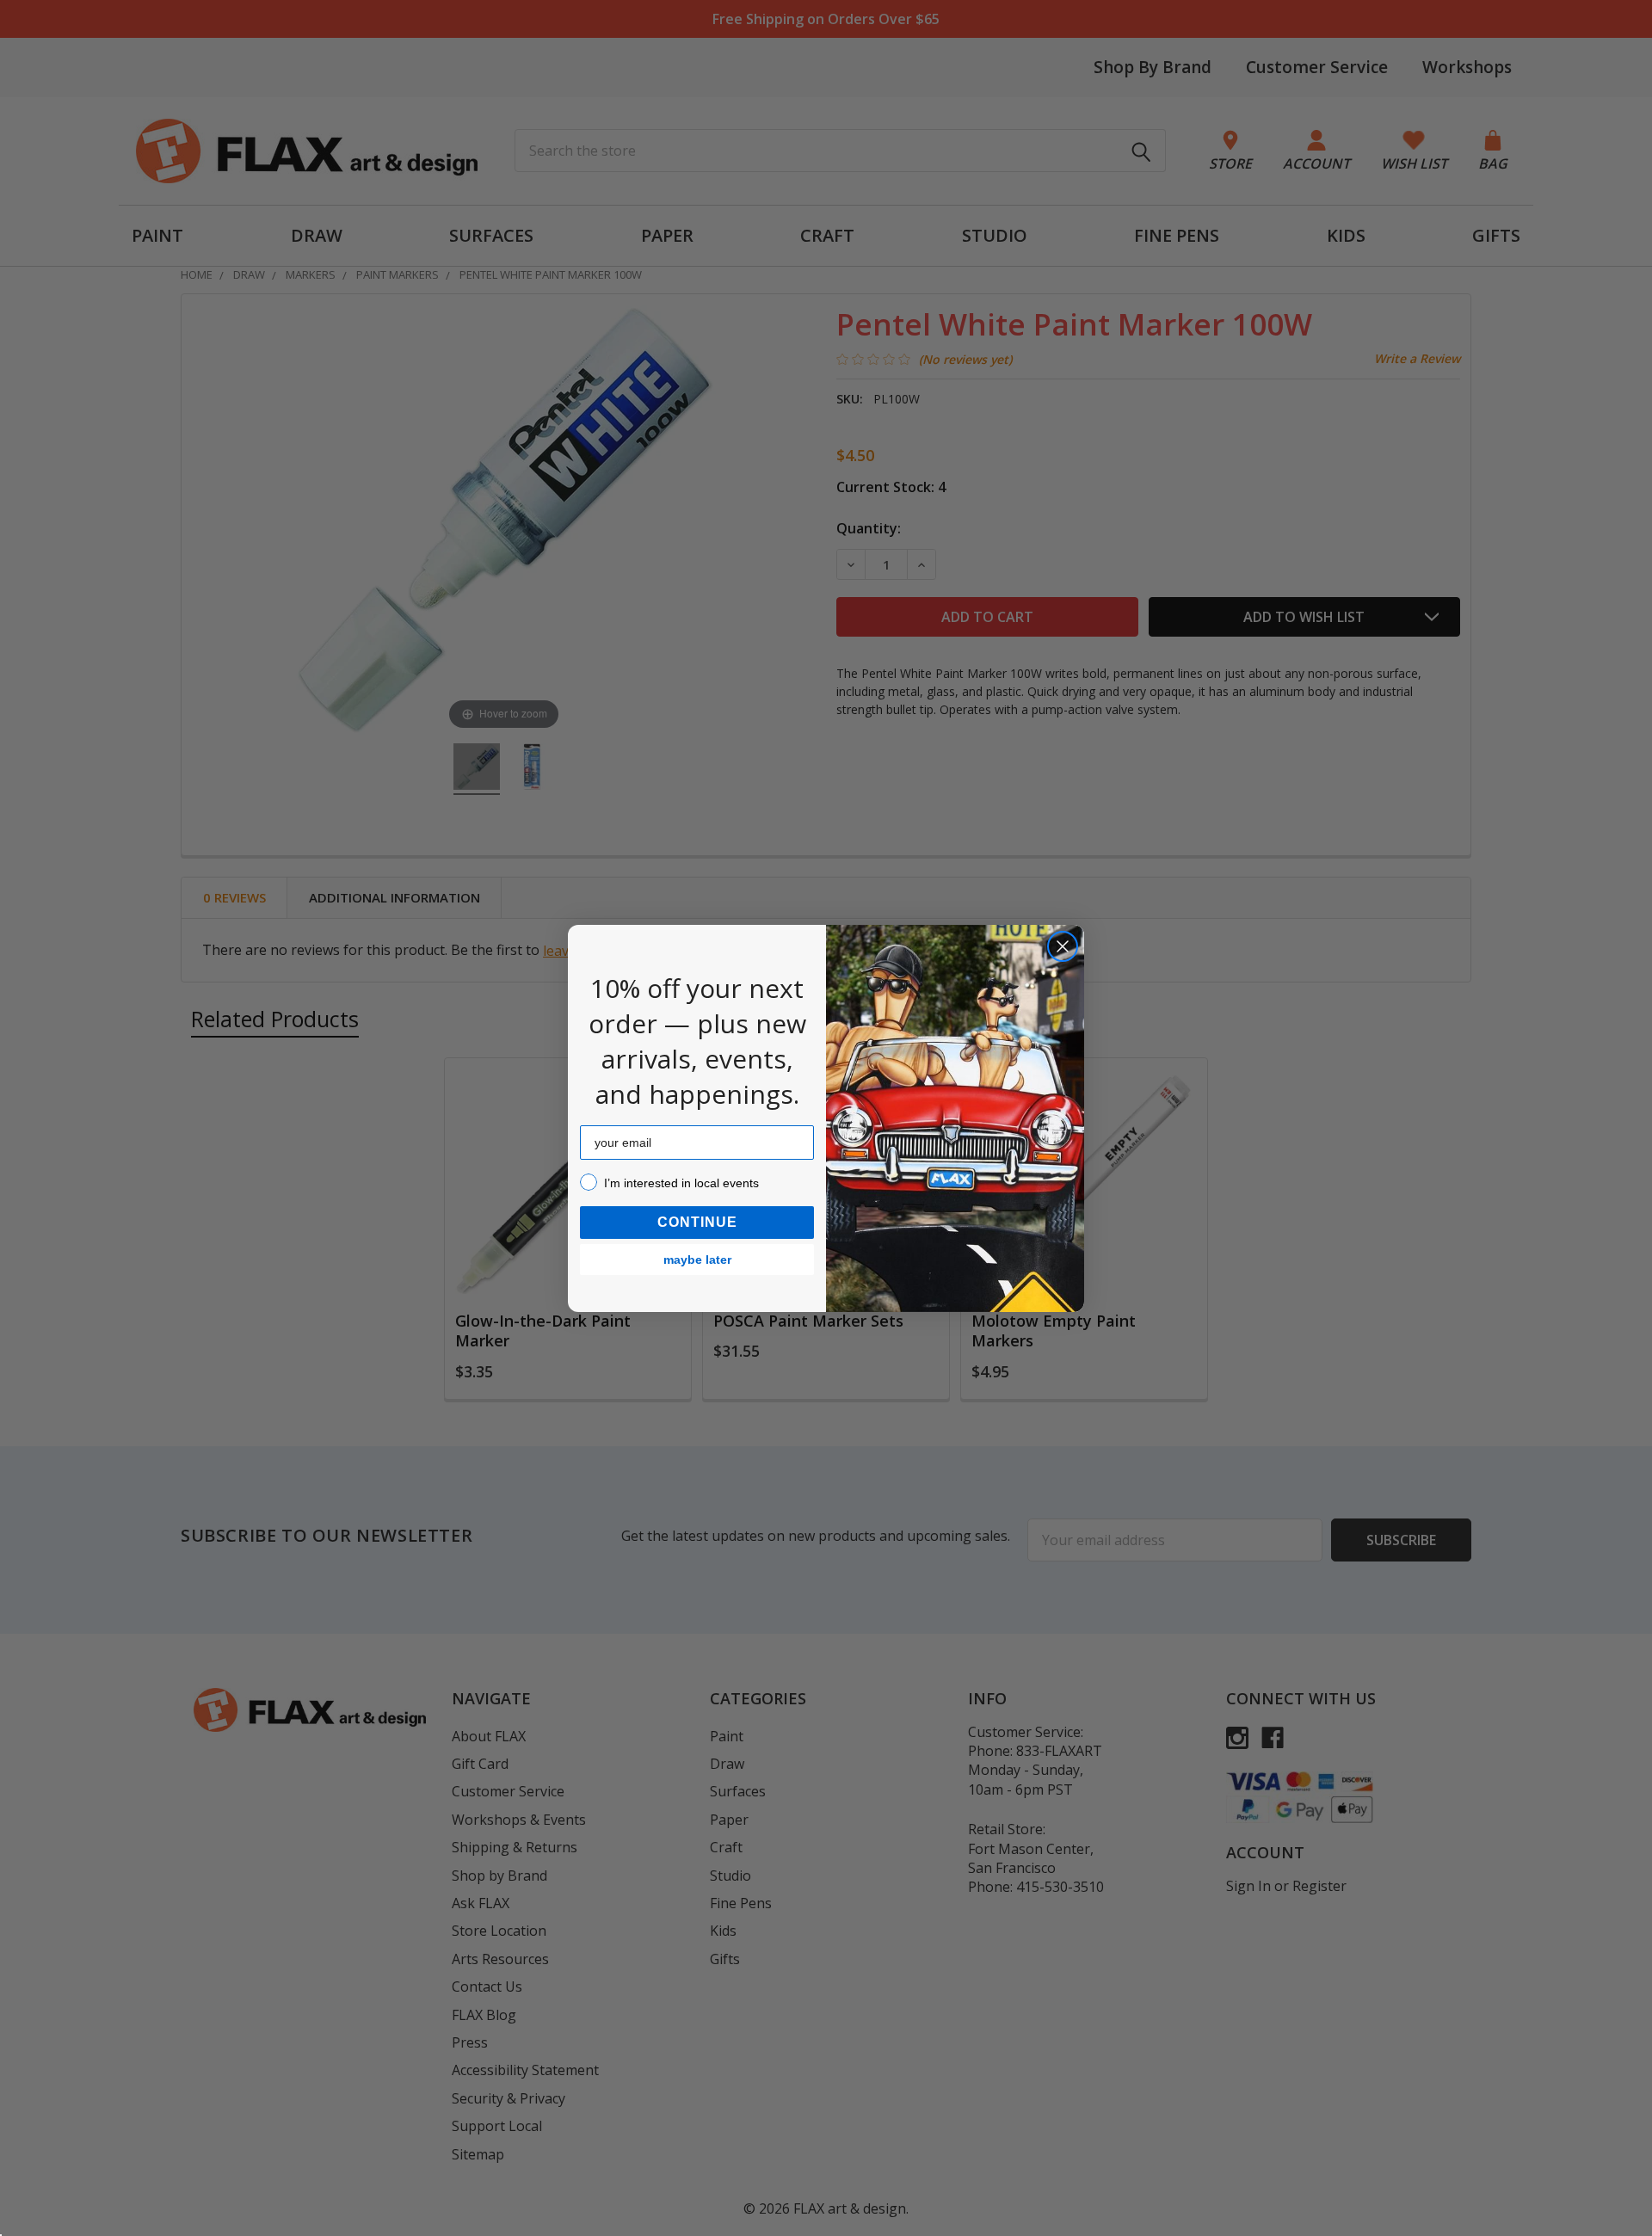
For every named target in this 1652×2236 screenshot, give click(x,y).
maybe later (697, 1260)
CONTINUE (697, 1222)
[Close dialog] (1063, 946)
